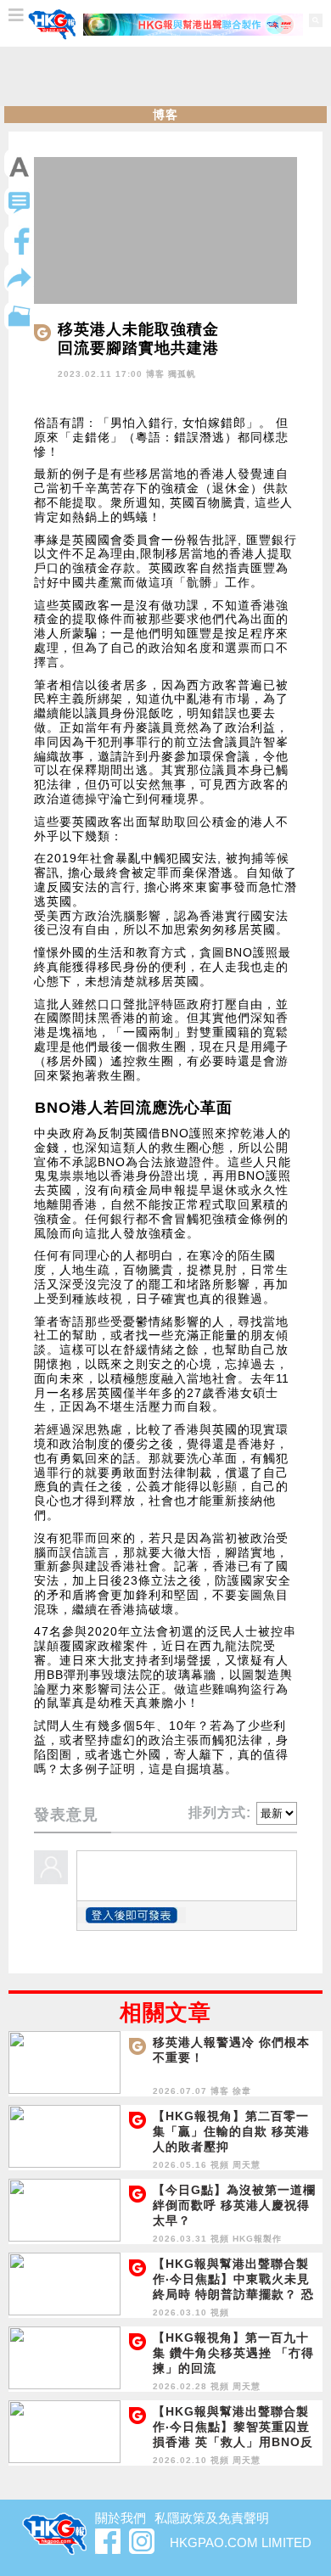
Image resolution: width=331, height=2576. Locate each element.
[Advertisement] (165, 76)
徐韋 (242, 2091)
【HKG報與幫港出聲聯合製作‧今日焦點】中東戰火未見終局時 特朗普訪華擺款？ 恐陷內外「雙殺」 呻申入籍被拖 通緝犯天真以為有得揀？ (233, 2294)
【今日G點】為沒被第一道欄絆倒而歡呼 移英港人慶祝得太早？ (234, 2205)
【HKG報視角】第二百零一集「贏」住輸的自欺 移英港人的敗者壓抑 (231, 2131)
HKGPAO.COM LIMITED (241, 2542)
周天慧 (247, 2165)
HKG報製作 (257, 2239)
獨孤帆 (182, 374)
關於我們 (121, 2518)
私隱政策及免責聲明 (212, 2518)
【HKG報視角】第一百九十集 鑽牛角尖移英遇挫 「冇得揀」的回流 (233, 2353)
